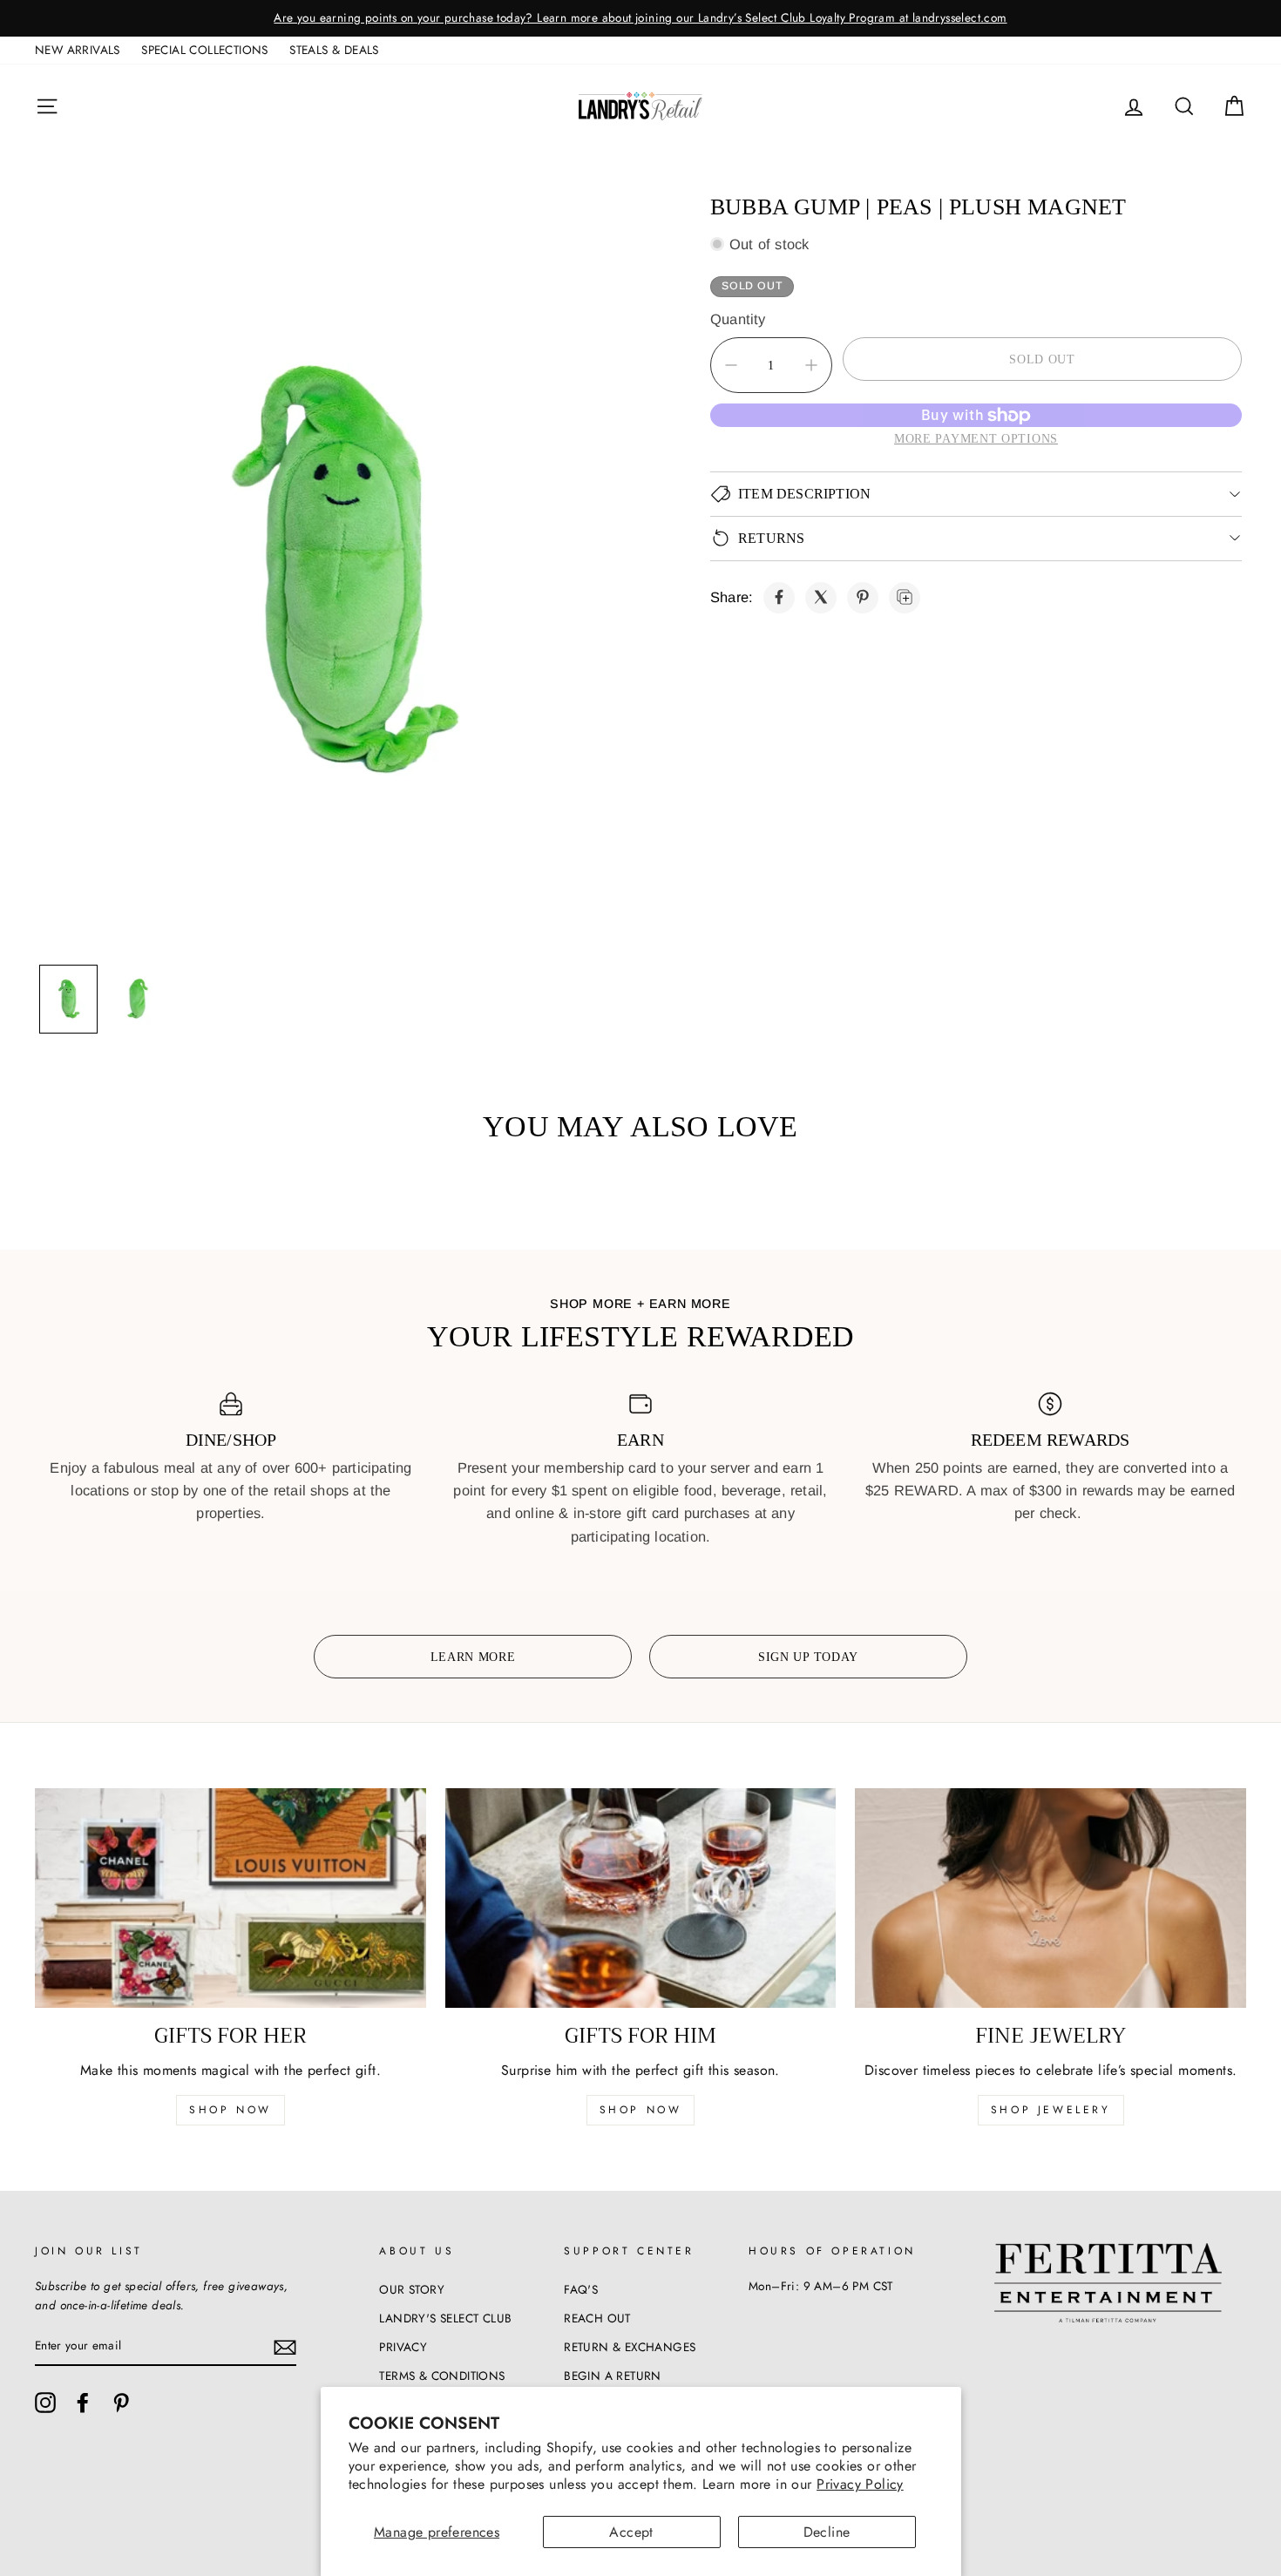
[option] (640, 18)
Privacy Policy (860, 2484)
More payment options (976, 438)
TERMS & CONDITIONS (442, 2376)
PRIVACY (403, 2347)
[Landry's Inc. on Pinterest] (121, 2403)
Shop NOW (641, 2110)
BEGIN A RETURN (613, 2376)
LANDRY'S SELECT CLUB (445, 2318)
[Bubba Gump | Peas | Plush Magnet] (779, 597)
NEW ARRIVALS (78, 50)
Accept (631, 2532)
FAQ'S (581, 2289)
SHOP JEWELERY (1051, 2110)
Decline (827, 2532)
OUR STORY (412, 2289)
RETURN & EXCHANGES (630, 2347)
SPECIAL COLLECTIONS (205, 50)
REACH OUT (597, 2318)
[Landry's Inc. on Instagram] (45, 2403)
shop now (230, 2110)
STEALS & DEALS (334, 50)
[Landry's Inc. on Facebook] (83, 2403)
